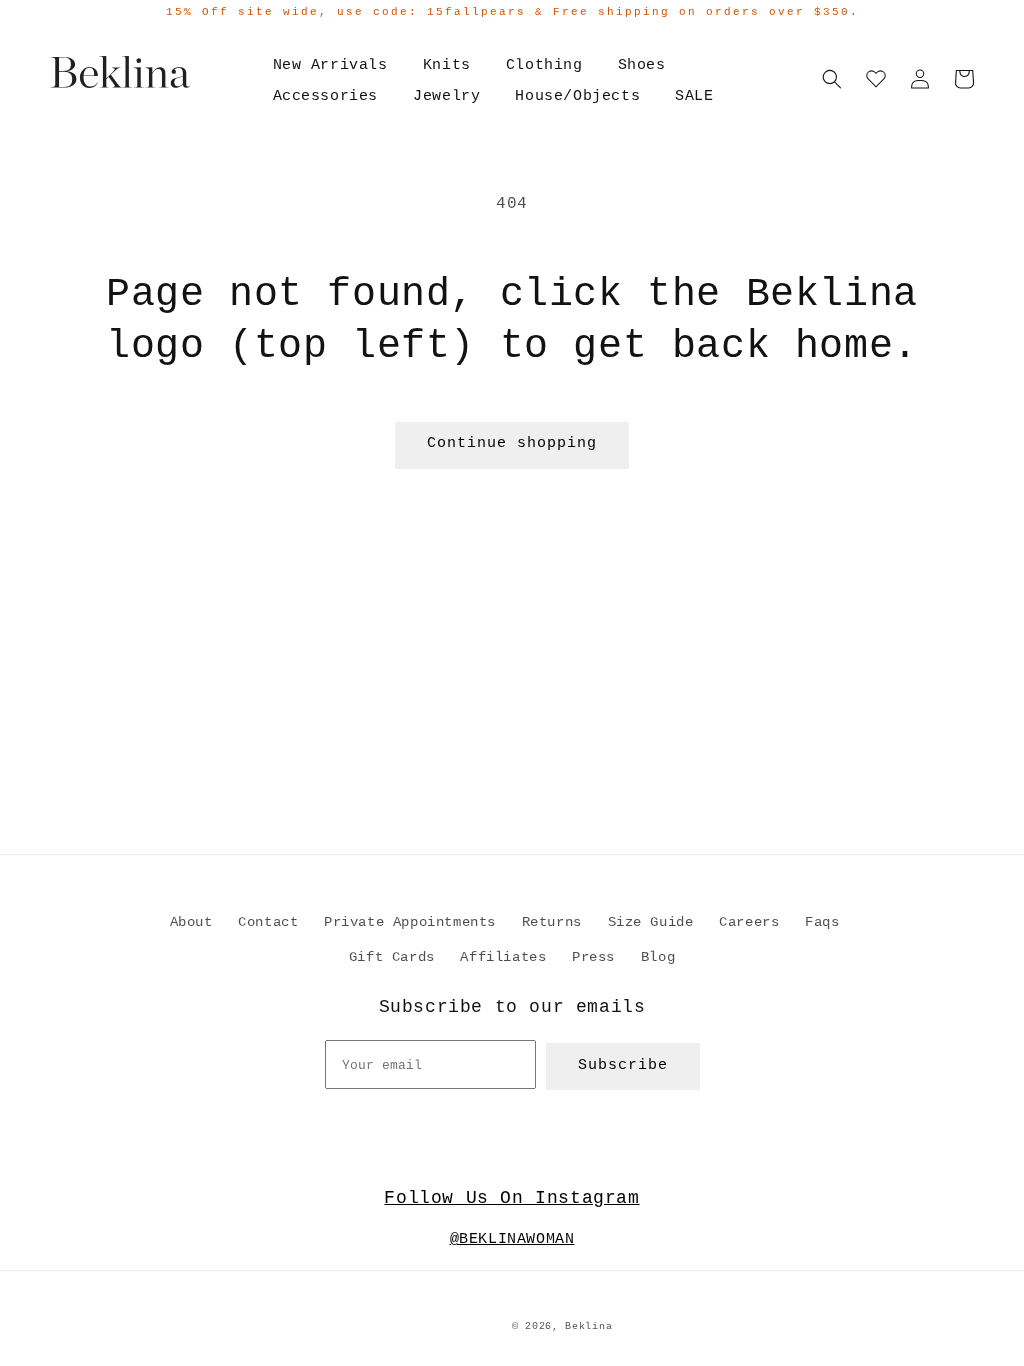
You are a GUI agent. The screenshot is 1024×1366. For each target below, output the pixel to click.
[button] (832, 79)
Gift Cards (392, 957)
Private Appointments (410, 922)
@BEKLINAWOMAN (512, 1239)
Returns (552, 922)
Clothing (544, 65)
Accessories (326, 96)
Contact (268, 922)
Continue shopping (512, 443)
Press (593, 957)
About (191, 922)
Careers (749, 922)
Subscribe (623, 1065)
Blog (658, 957)
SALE (694, 96)
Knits (447, 65)
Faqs (822, 922)
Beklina (588, 1326)
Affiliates (503, 957)
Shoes (642, 65)
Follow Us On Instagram (511, 1198)
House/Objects (577, 96)
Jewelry (446, 96)
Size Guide (651, 922)
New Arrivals (330, 65)
